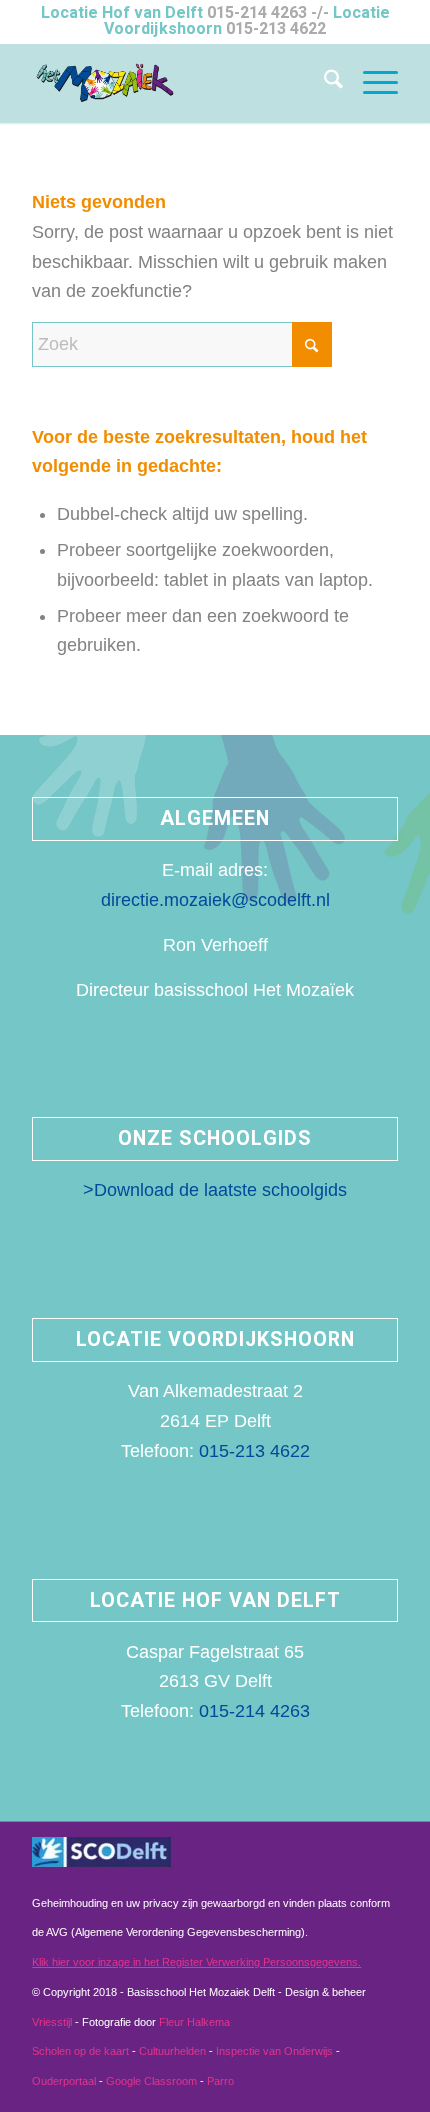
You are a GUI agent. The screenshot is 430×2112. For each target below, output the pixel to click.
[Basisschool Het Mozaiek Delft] (178, 83)
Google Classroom (151, 2081)
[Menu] (370, 83)
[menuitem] (323, 83)
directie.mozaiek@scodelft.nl (215, 900)
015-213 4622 (276, 29)
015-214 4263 (257, 13)
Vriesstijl (53, 2022)
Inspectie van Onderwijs (274, 2051)
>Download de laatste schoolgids (215, 1190)
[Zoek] (323, 83)
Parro (220, 2081)
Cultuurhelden (172, 2051)
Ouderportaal (64, 2081)
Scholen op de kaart (80, 2051)
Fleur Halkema (194, 2022)
